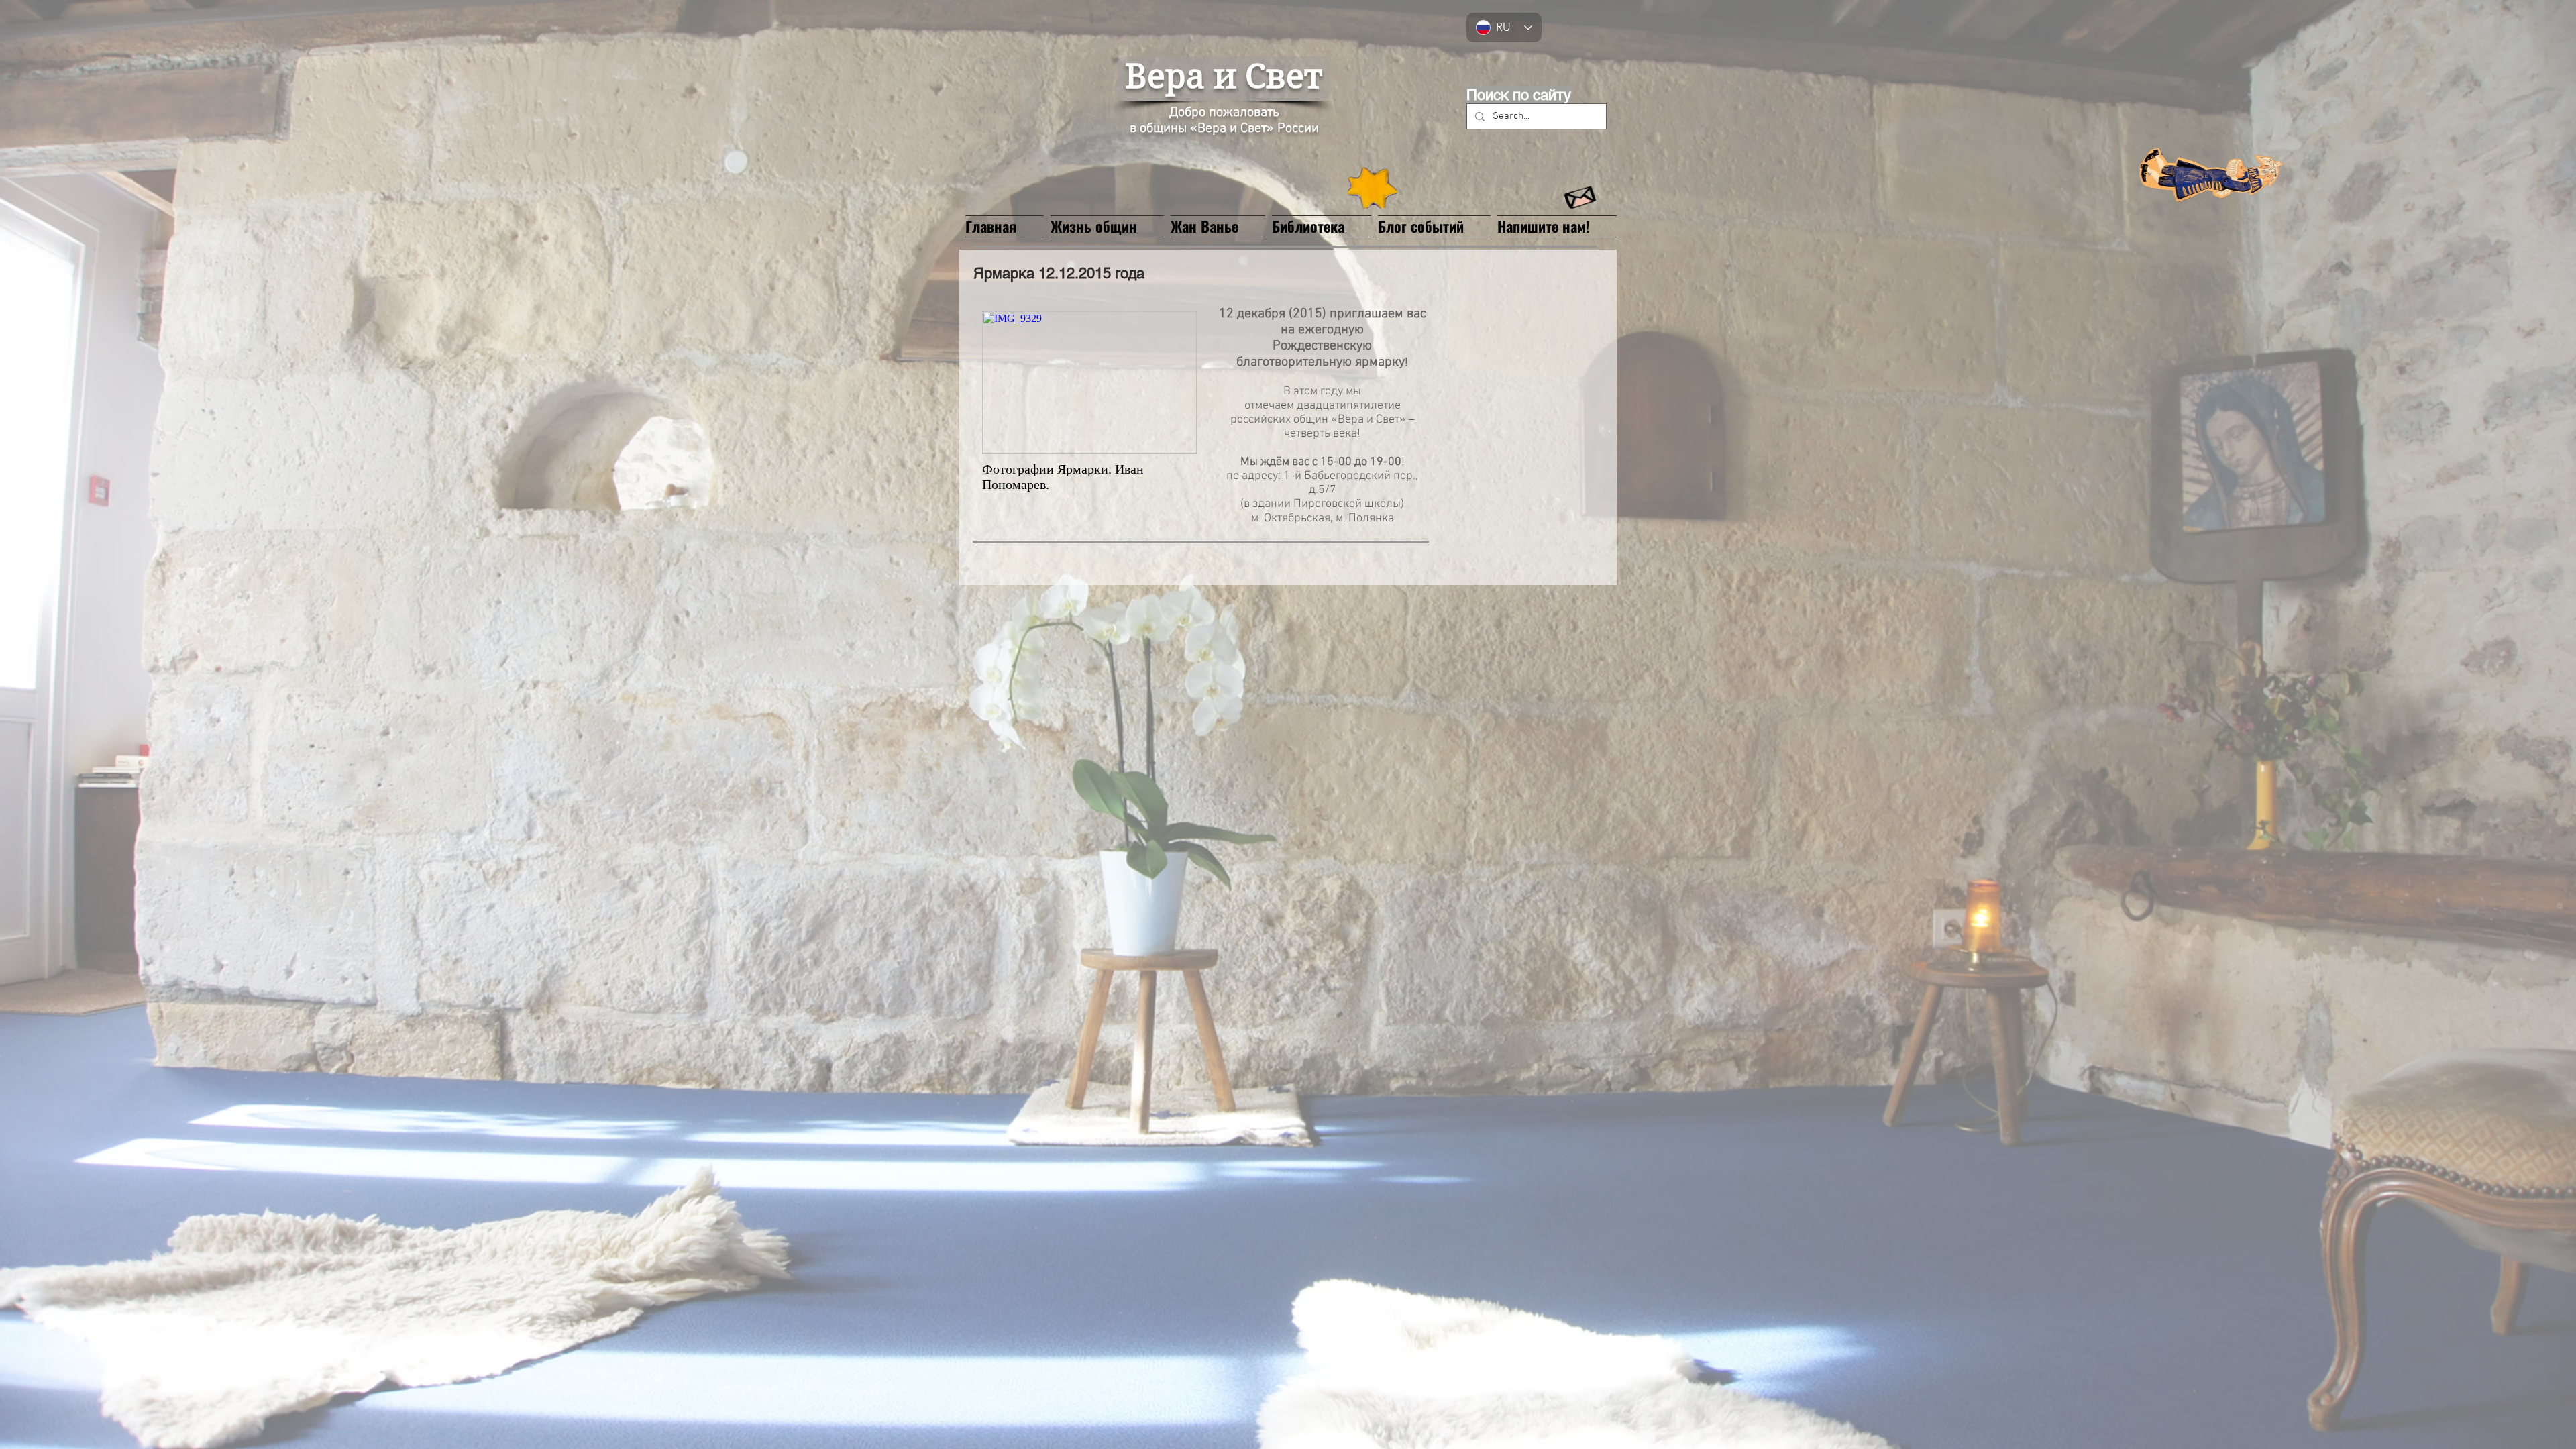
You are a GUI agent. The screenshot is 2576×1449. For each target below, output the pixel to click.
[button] (1218, 225)
